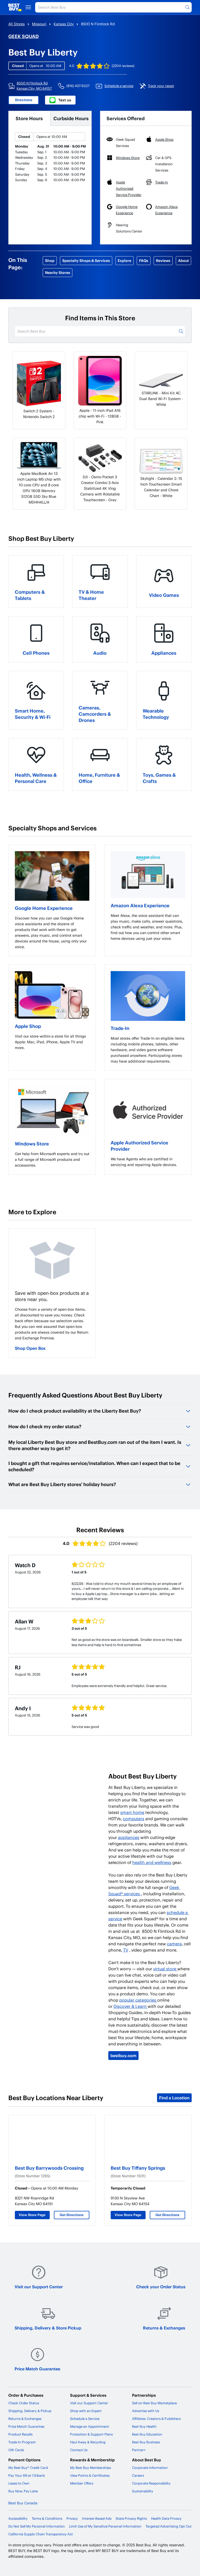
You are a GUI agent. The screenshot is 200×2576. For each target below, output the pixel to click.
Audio (100, 653)
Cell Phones (36, 653)
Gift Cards (16, 2450)
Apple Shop (28, 1026)
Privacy (72, 2518)
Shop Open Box (30, 1348)
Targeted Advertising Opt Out (169, 2526)
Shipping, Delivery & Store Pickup (48, 2328)
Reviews (163, 260)
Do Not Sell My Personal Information (37, 2526)
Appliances (164, 653)
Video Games (164, 595)
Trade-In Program (22, 2442)
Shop (50, 260)
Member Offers (82, 2483)
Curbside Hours (71, 118)
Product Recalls (20, 2434)
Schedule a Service (85, 2419)
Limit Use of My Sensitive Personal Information (105, 2526)
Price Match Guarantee (37, 2369)
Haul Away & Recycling (88, 2442)
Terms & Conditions (47, 2518)
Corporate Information (150, 2468)
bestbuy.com (123, 2055)
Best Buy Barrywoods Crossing (49, 2168)
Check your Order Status (161, 2287)
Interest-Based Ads (97, 2518)
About (183, 260)
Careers (138, 2475)
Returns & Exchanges (164, 2328)
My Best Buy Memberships (90, 2468)
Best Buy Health (144, 2426)
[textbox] (52, 933)
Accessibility (18, 2518)
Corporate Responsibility (151, 2483)
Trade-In (120, 1028)
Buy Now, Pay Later (23, 2491)
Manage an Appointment (90, 2426)
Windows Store (32, 1143)
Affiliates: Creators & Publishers (156, 2419)
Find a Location (174, 2098)
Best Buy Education (147, 2434)
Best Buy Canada (23, 2503)
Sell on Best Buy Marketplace (154, 2403)
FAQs (144, 260)
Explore (124, 260)
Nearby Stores (58, 272)
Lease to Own (19, 2483)
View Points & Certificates (90, 2475)
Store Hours (29, 118)
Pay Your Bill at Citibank (27, 2475)
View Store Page (32, 2215)
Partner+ (139, 2450)
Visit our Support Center (39, 2287)
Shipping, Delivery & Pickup (30, 2411)
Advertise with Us (146, 2411)
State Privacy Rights (131, 2518)
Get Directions (72, 2215)
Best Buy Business (146, 2442)
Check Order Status (24, 2403)
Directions (24, 100)
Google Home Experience (44, 908)
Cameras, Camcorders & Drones (95, 714)
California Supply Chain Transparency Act (41, 2534)
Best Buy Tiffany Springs (138, 2168)
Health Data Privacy (166, 2518)
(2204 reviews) (123, 66)
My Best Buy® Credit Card (28, 2468)
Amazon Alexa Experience (140, 905)
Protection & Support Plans (91, 2434)
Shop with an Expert (86, 2411)
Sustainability (143, 2491)
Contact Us (79, 2450)
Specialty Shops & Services (86, 260)
